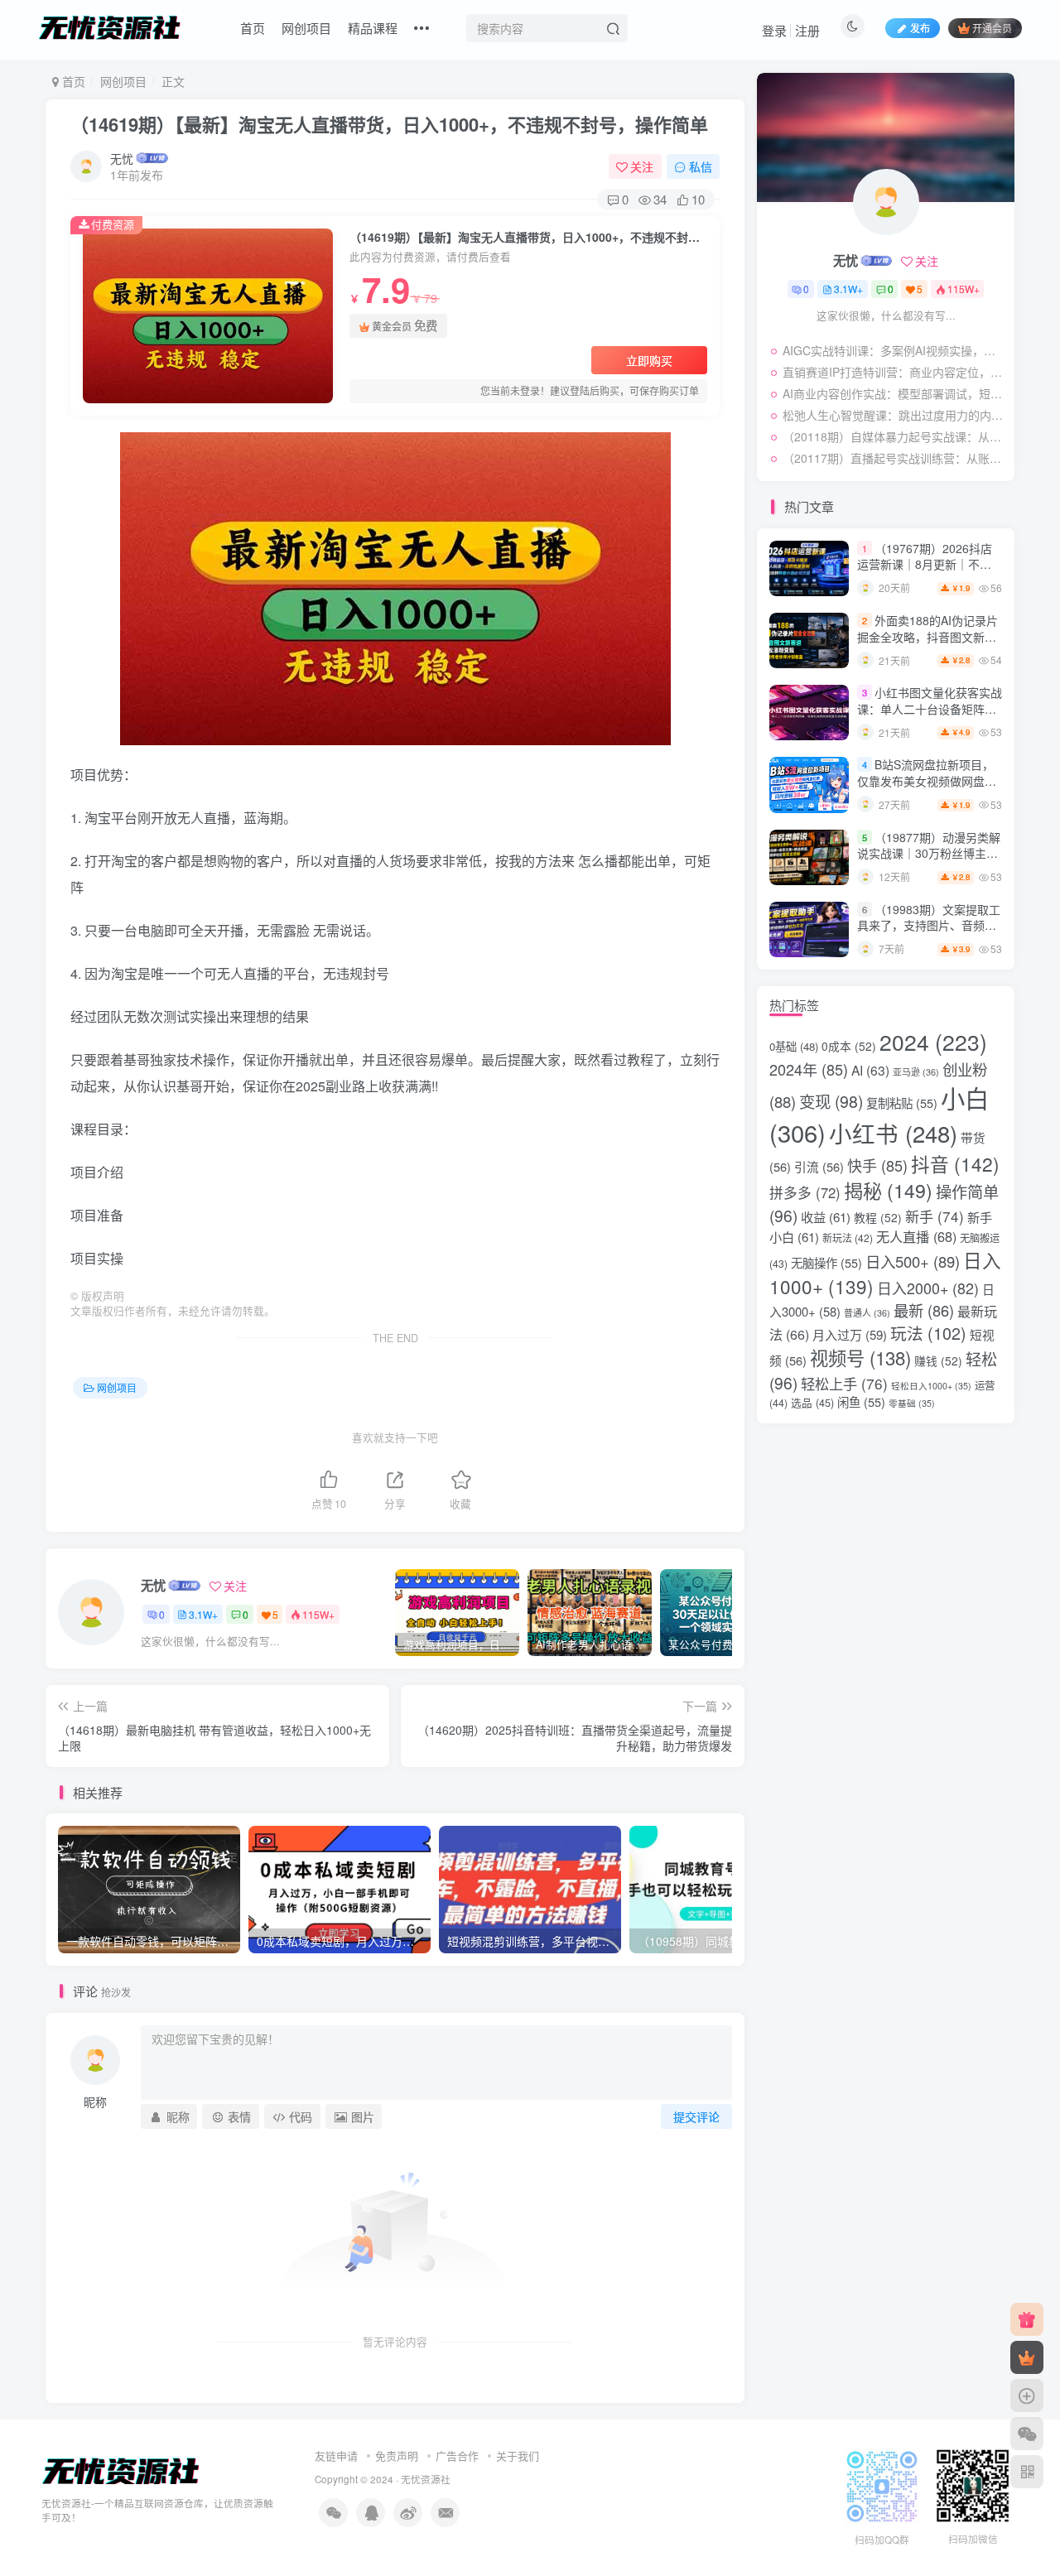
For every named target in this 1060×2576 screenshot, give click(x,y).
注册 (807, 30)
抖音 (955, 1163)
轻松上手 (844, 1383)
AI (870, 1070)
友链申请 (336, 2456)
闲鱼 (861, 1401)
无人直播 (916, 1236)
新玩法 (848, 1237)
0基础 (794, 1046)
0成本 (849, 1046)
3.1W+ (203, 1614)
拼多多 (805, 1192)
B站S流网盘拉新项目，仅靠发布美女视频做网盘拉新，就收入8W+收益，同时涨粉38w (927, 789)
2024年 (809, 1069)
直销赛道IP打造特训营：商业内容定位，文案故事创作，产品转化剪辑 (894, 372)
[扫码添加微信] (1027, 2434)
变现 (831, 1101)
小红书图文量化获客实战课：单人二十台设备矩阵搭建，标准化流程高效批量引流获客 (930, 717)
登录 (774, 30)
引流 (819, 1166)
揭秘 (888, 1190)
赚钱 (938, 1360)
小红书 (893, 1133)
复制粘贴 (902, 1103)
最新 (924, 1310)
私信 (701, 166)
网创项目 (306, 28)
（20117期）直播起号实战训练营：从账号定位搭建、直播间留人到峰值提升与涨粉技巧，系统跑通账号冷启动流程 (894, 458)
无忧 (122, 158)
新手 (935, 1216)
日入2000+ (928, 1288)
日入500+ (913, 1261)
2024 (933, 1042)
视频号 (860, 1357)
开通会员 (992, 28)
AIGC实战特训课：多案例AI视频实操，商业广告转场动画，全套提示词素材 (894, 350)
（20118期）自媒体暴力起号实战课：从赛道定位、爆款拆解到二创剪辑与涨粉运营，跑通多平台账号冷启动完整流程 (894, 436)
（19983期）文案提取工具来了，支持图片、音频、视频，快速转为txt (929, 925)
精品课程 (373, 28)
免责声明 (397, 2456)
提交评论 (696, 2116)
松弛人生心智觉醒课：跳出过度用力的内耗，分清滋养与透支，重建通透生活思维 (894, 415)
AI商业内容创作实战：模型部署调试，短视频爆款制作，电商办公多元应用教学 (894, 393)
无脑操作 (826, 1262)
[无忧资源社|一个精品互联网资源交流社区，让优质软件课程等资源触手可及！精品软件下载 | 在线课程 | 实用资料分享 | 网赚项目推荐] (121, 2470)
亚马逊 (916, 1072)
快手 (877, 1165)
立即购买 (649, 360)
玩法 (928, 1333)
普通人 (867, 1313)
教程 (878, 1217)
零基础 (912, 1403)
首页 (253, 28)
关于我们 (518, 2456)
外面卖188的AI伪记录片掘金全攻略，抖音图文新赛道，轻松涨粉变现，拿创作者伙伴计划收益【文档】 (927, 645)
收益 (826, 1216)
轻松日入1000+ (931, 1386)
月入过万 (850, 1334)
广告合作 (457, 2456)
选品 (812, 1402)
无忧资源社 (426, 2479)
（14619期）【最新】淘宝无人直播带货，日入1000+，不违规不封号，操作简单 (389, 124)
